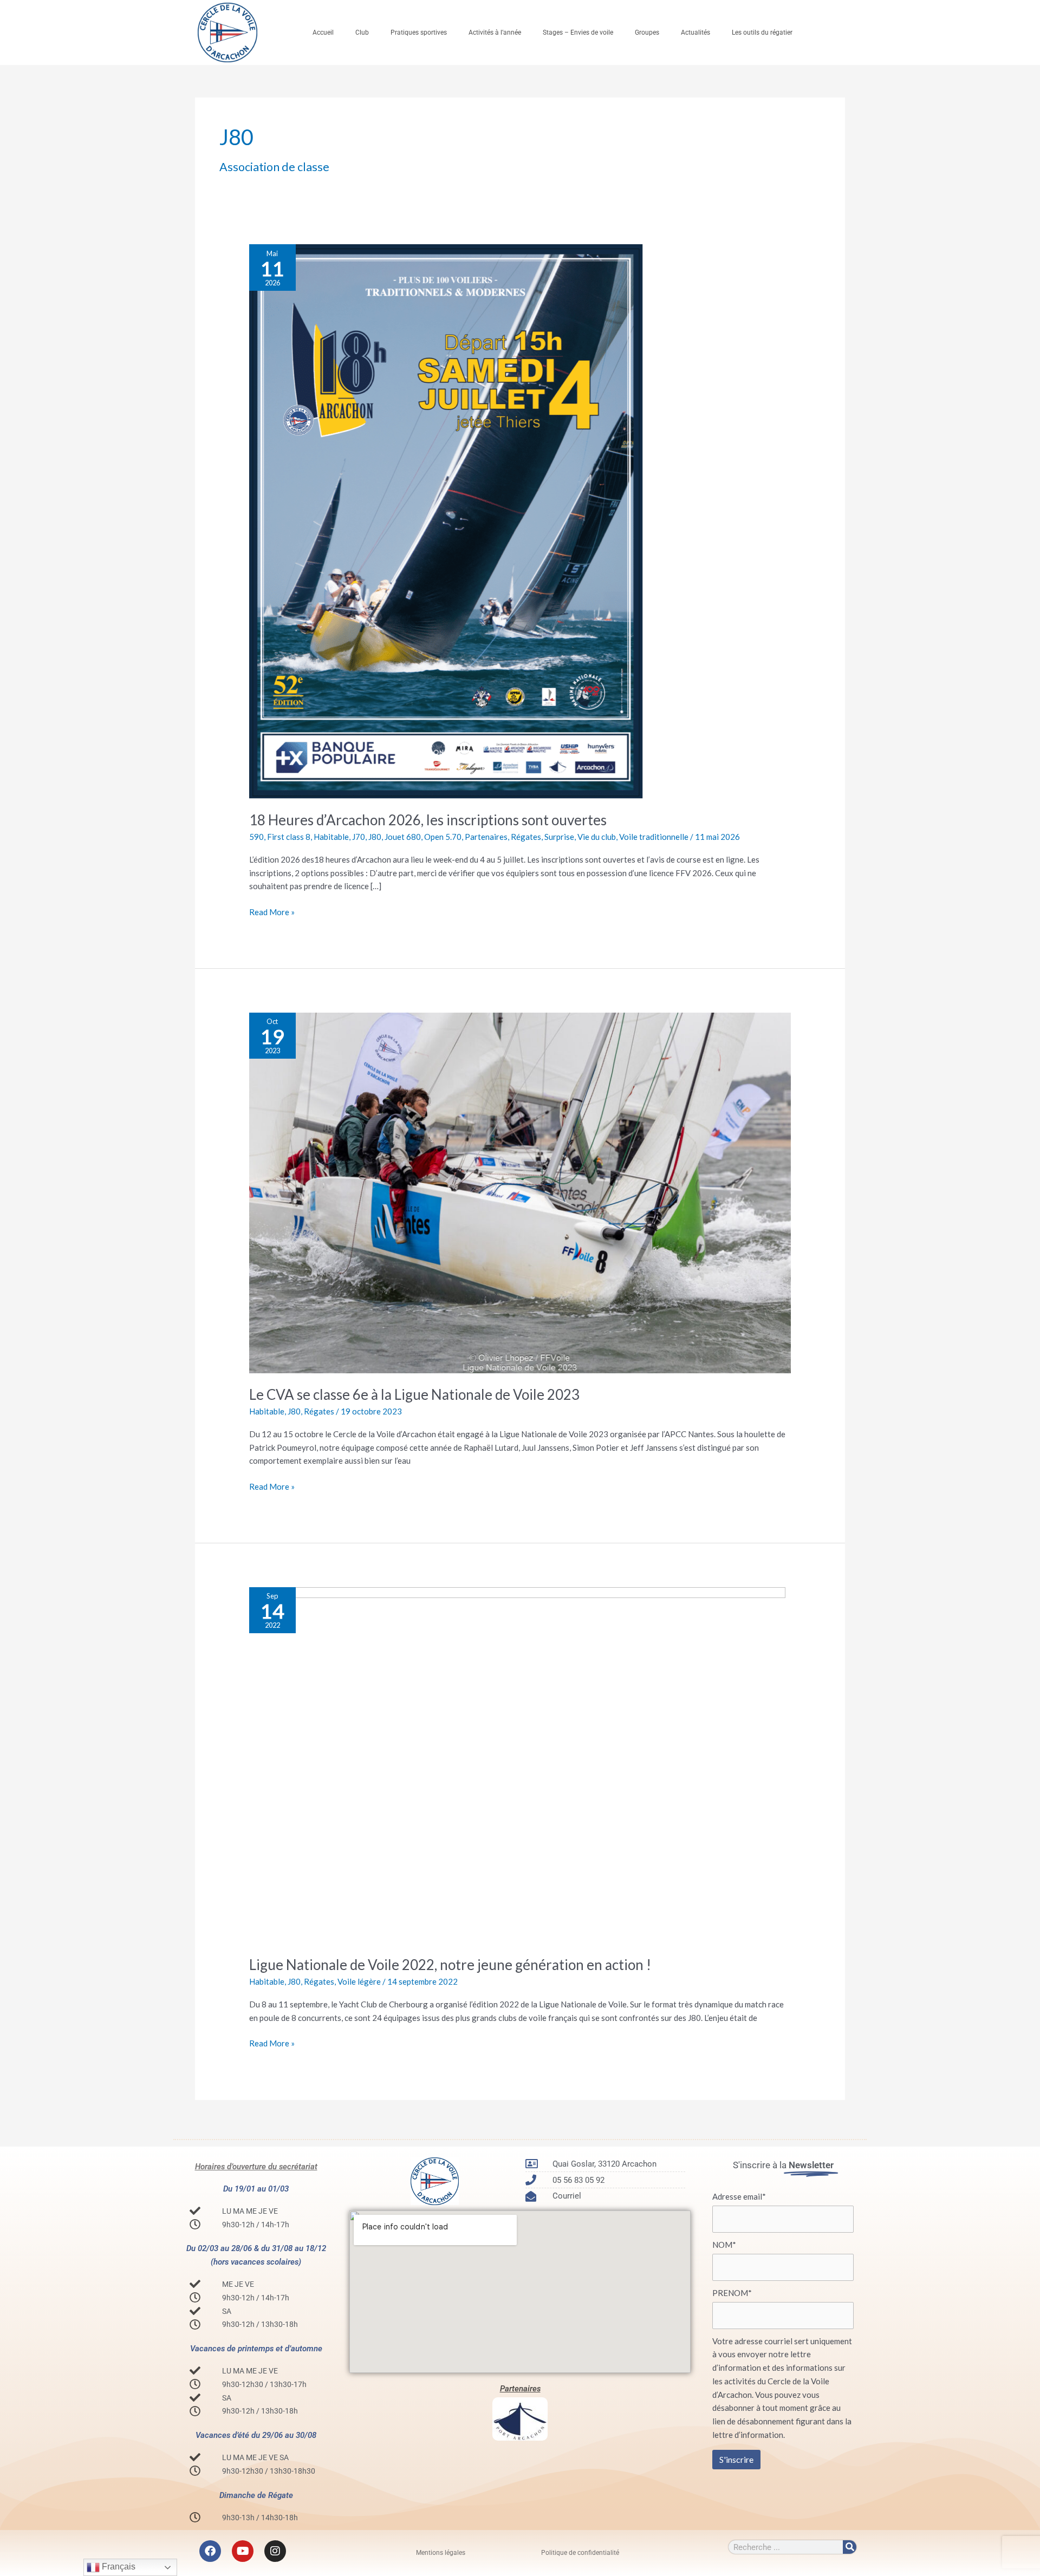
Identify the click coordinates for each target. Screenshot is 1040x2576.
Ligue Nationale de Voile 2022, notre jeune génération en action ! (450, 1965)
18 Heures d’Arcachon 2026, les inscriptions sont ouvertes (428, 820)
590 (256, 837)
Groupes (647, 32)
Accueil (323, 32)
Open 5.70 (443, 837)
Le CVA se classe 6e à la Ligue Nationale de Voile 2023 (414, 1394)
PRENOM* (732, 2293)
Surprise (559, 837)
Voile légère (359, 1981)
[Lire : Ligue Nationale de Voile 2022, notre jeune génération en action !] (517, 1764)
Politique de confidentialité (580, 2553)
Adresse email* (739, 2196)
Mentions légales (441, 2553)
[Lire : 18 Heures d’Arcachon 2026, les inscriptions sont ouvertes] (446, 520)
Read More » (272, 911)
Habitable (331, 837)
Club (362, 32)
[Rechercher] (850, 2547)
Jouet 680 (403, 837)
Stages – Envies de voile (578, 32)
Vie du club (597, 837)
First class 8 (289, 837)
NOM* (724, 2245)
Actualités (695, 32)
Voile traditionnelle (654, 837)
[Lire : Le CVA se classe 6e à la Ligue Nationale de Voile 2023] (520, 1192)
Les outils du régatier (762, 32)
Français (118, 2567)
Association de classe (274, 167)
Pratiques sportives (419, 32)
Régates (526, 837)
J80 (375, 837)
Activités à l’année (495, 32)
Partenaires (486, 837)
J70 (359, 837)
